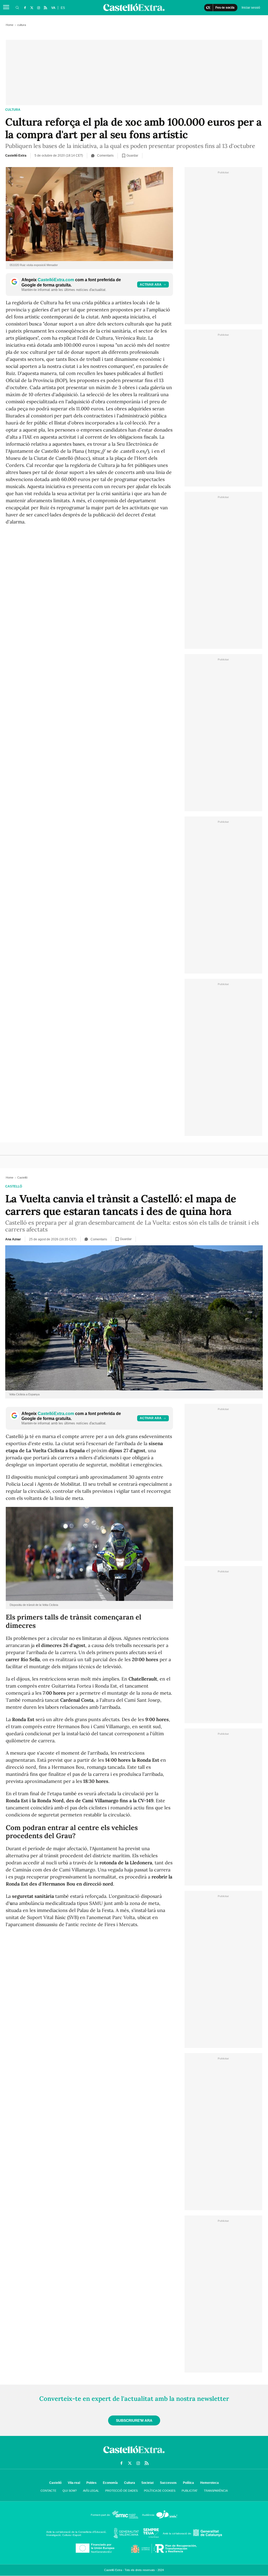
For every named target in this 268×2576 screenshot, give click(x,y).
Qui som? (70, 2491)
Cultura (130, 2483)
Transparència (216, 2491)
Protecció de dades (121, 2491)
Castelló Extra (16, 156)
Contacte (48, 2491)
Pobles (91, 2483)
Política (188, 2483)
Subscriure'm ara (134, 2420)
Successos (168, 2483)
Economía (110, 2483)
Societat (147, 2483)
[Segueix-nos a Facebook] (25, 8)
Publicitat (190, 2491)
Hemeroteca (210, 2483)
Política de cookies (160, 2491)
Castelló (14, 1186)
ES (63, 8)
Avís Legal (91, 2491)
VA (53, 8)
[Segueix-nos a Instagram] (38, 8)
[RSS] (45, 8)
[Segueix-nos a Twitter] (32, 8)
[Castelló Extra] (134, 2455)
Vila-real (74, 2483)
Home (10, 25)
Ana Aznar (13, 1239)
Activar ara (151, 285)
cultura (13, 110)
